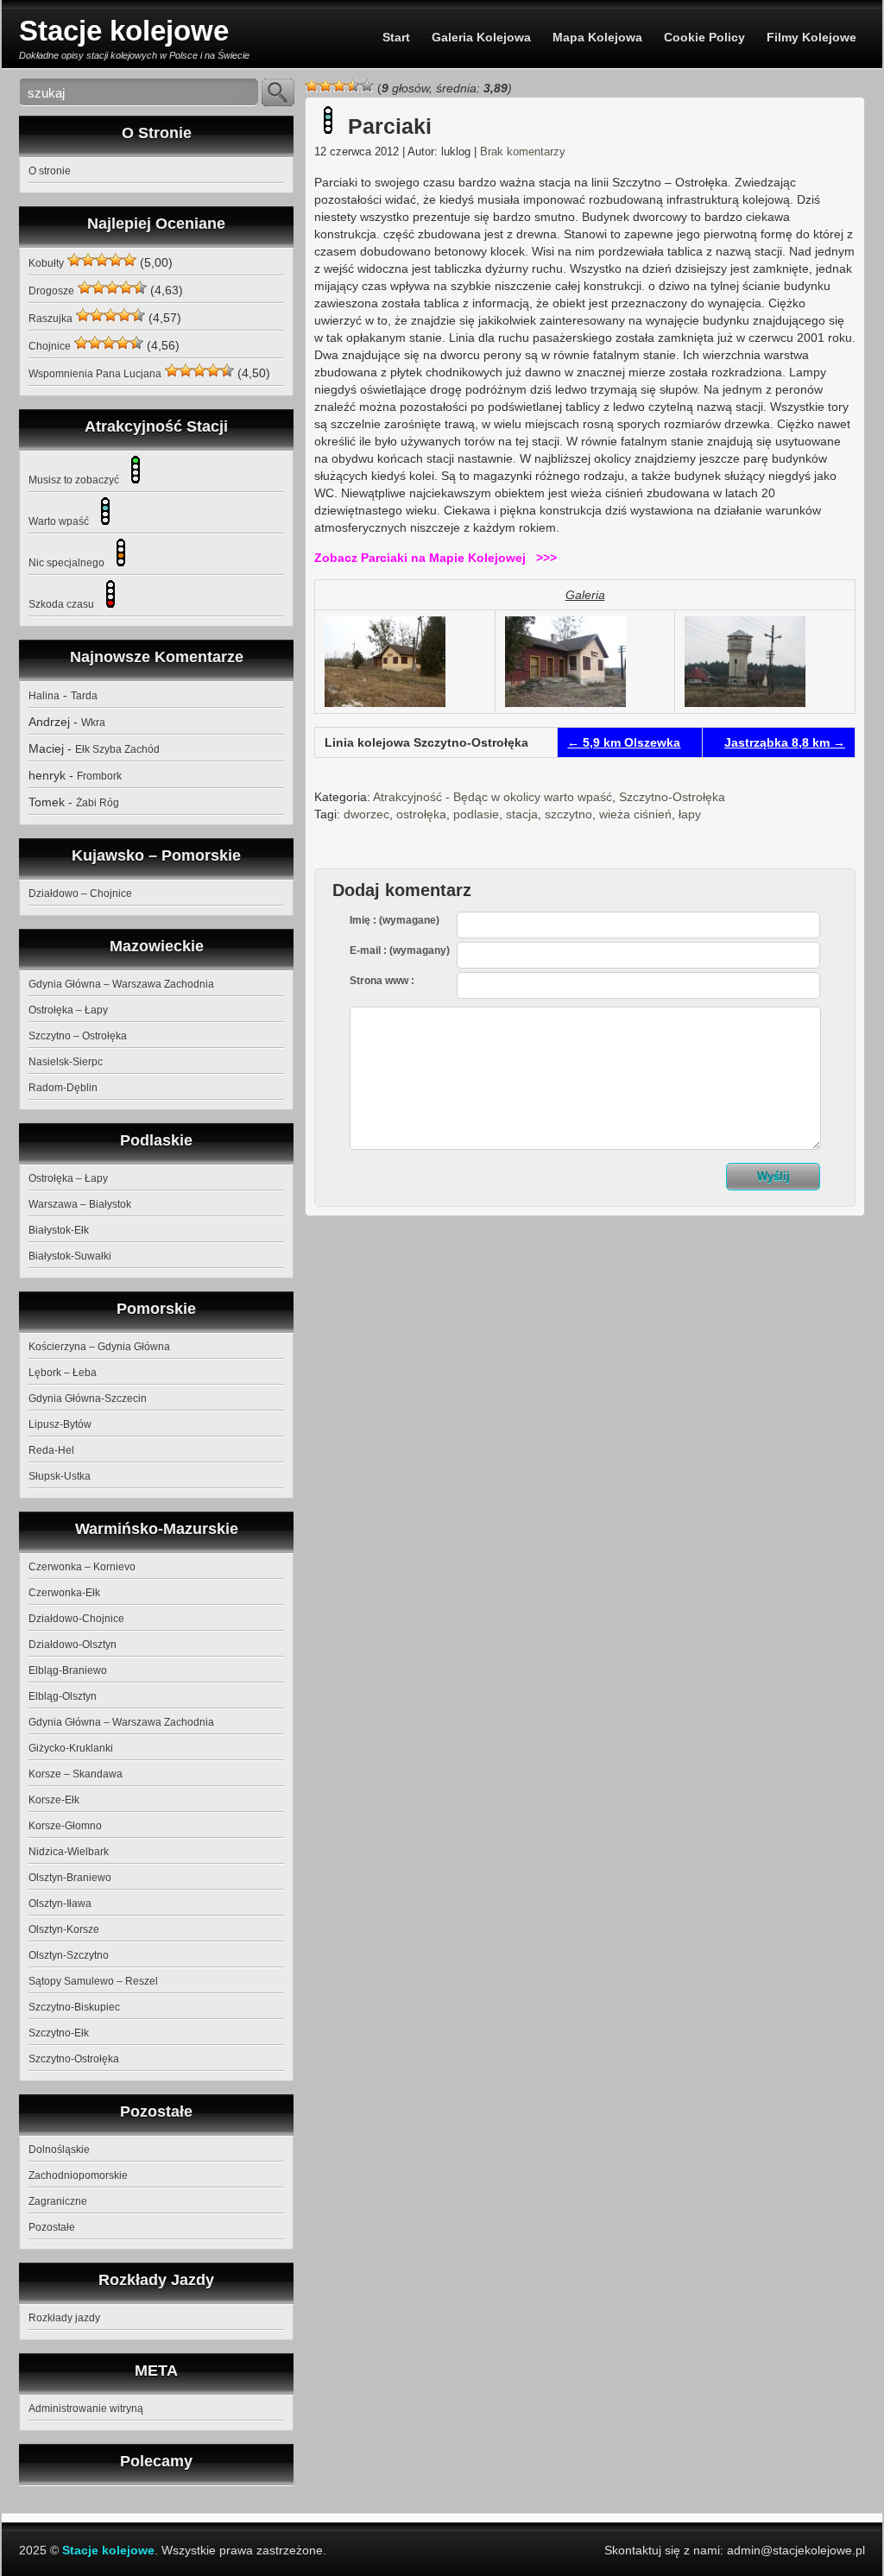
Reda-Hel (51, 1450)
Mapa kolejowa (597, 37)
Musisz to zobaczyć (75, 480)
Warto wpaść (60, 521)
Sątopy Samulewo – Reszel (93, 1981)
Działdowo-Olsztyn (73, 1645)
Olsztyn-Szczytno (69, 1955)
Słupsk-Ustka (60, 1476)
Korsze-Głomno (65, 1826)
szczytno (568, 814)
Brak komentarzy (523, 152)
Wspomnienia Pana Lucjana (95, 374)
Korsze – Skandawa (76, 1774)
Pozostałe (52, 2227)
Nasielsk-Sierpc (66, 1062)
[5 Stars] (367, 85)
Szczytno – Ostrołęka (78, 1036)
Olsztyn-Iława (60, 1904)
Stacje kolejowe (124, 31)
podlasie (476, 814)
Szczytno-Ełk (59, 2033)
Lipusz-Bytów (60, 1424)
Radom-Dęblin (63, 1088)
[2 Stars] (325, 85)
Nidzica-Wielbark (69, 1852)
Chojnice (50, 346)
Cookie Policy (704, 37)
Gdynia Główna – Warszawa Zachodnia (121, 984)
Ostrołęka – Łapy (68, 1010)
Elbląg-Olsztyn (63, 1696)
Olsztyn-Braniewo (70, 1878)
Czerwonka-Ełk (64, 1593)
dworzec (366, 814)
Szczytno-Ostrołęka (672, 797)
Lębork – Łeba (63, 1373)
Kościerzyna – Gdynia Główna (99, 1347)
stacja (522, 814)
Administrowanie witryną (86, 2409)
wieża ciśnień (635, 814)
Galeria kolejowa (481, 37)
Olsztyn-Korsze (64, 1929)
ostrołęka (421, 814)
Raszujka (51, 319)
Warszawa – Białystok (80, 1204)
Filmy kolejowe (811, 37)
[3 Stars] (339, 85)
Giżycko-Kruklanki (71, 1748)
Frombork (99, 776)
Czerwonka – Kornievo (82, 1567)
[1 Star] (312, 85)
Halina (44, 696)
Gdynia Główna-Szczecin (88, 1398)
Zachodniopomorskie (78, 2175)
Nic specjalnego (68, 563)
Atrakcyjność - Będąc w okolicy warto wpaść (493, 797)
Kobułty (46, 263)
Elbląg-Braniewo (68, 1670)
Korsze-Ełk (54, 1800)
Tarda (84, 696)
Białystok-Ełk (59, 1230)
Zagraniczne (58, 2201)
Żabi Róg (98, 803)
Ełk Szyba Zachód (117, 749)
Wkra (93, 723)
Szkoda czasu (63, 604)
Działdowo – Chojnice (80, 893)
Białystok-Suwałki (70, 1256)
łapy (690, 814)
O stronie (50, 171)
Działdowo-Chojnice (76, 1619)
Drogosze (51, 291)
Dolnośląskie (59, 2150)
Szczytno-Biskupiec (74, 2007)
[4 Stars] (353, 85)
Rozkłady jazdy (64, 2318)
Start (396, 37)
